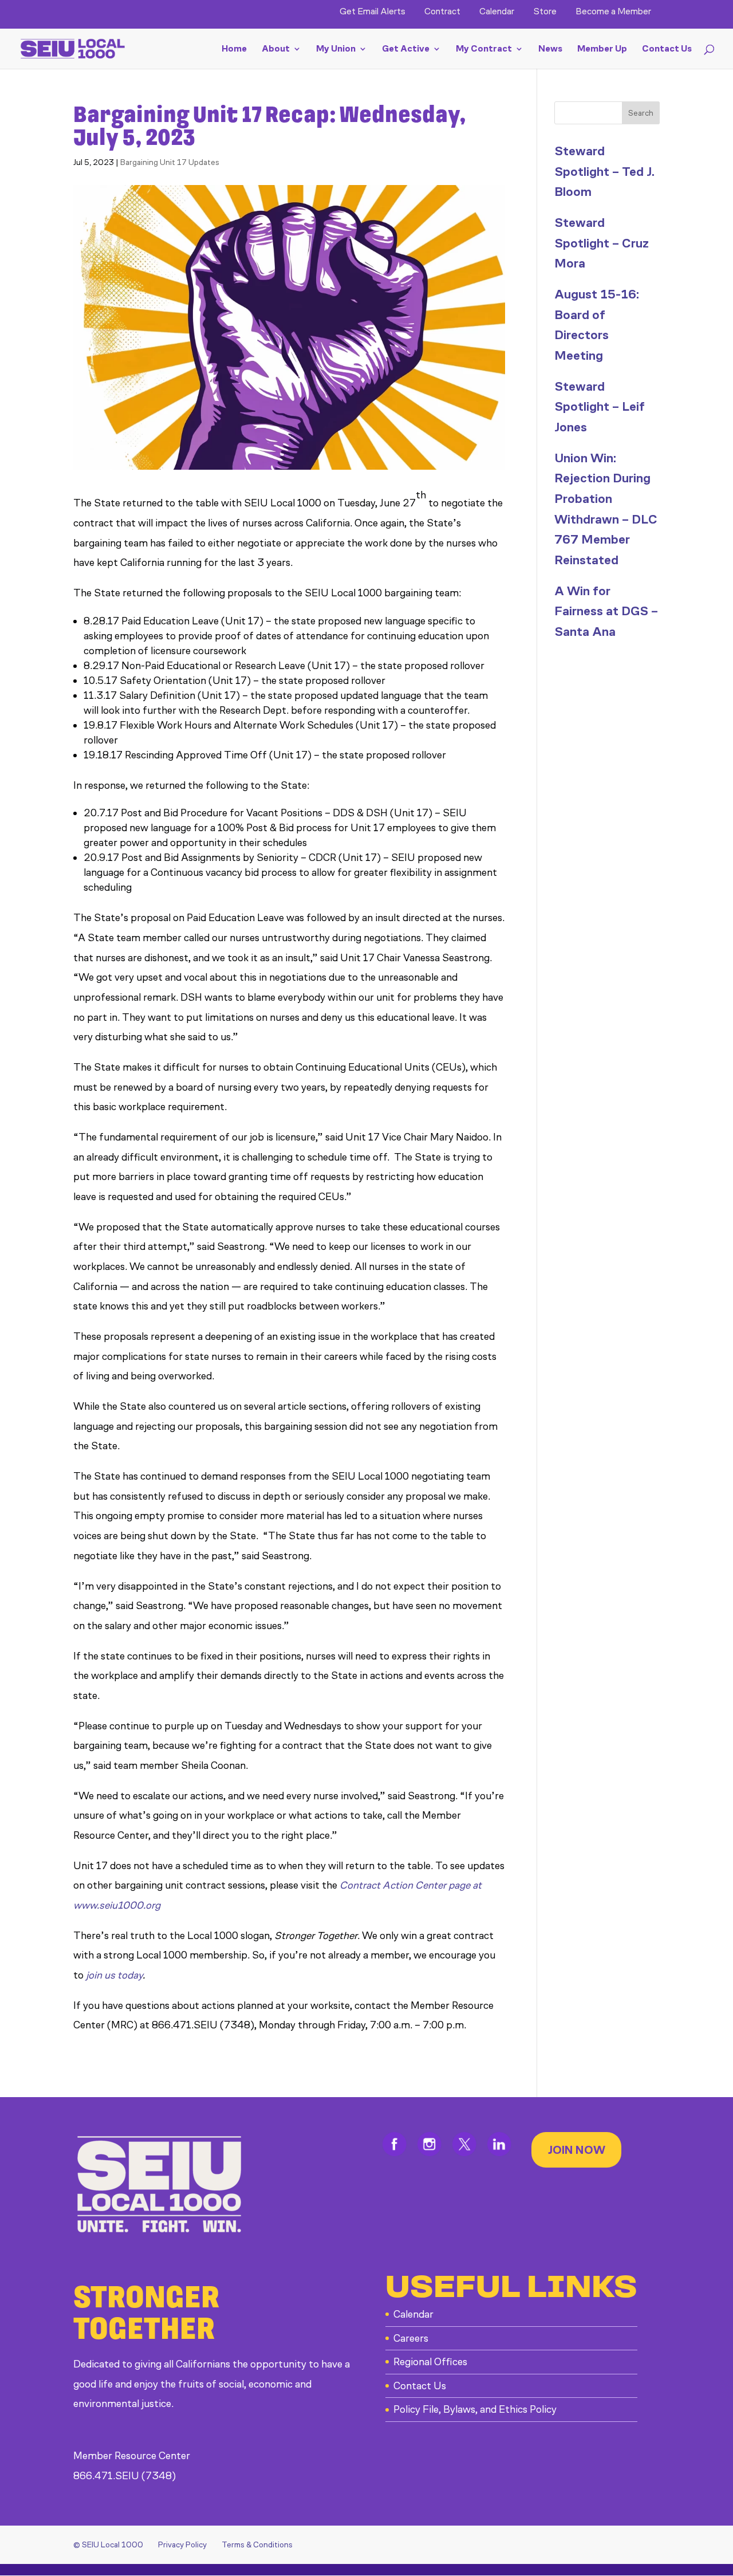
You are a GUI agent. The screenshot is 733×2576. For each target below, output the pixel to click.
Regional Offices (430, 2362)
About (276, 49)
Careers (411, 2338)
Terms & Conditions (257, 2545)
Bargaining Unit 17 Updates (170, 162)
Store (545, 12)
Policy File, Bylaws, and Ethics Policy (475, 2409)
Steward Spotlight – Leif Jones (600, 407)
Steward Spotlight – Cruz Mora (602, 243)
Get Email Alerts (373, 12)
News (550, 49)
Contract (442, 12)
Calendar (497, 12)
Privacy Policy (182, 2545)
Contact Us (667, 49)
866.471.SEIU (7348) (125, 2476)
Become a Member (613, 12)
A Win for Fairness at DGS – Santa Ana (606, 611)
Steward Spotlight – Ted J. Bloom (604, 171)
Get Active (406, 49)
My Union (336, 49)
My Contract (484, 49)
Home (234, 49)
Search (641, 113)
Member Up (602, 49)
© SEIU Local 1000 (108, 2545)
